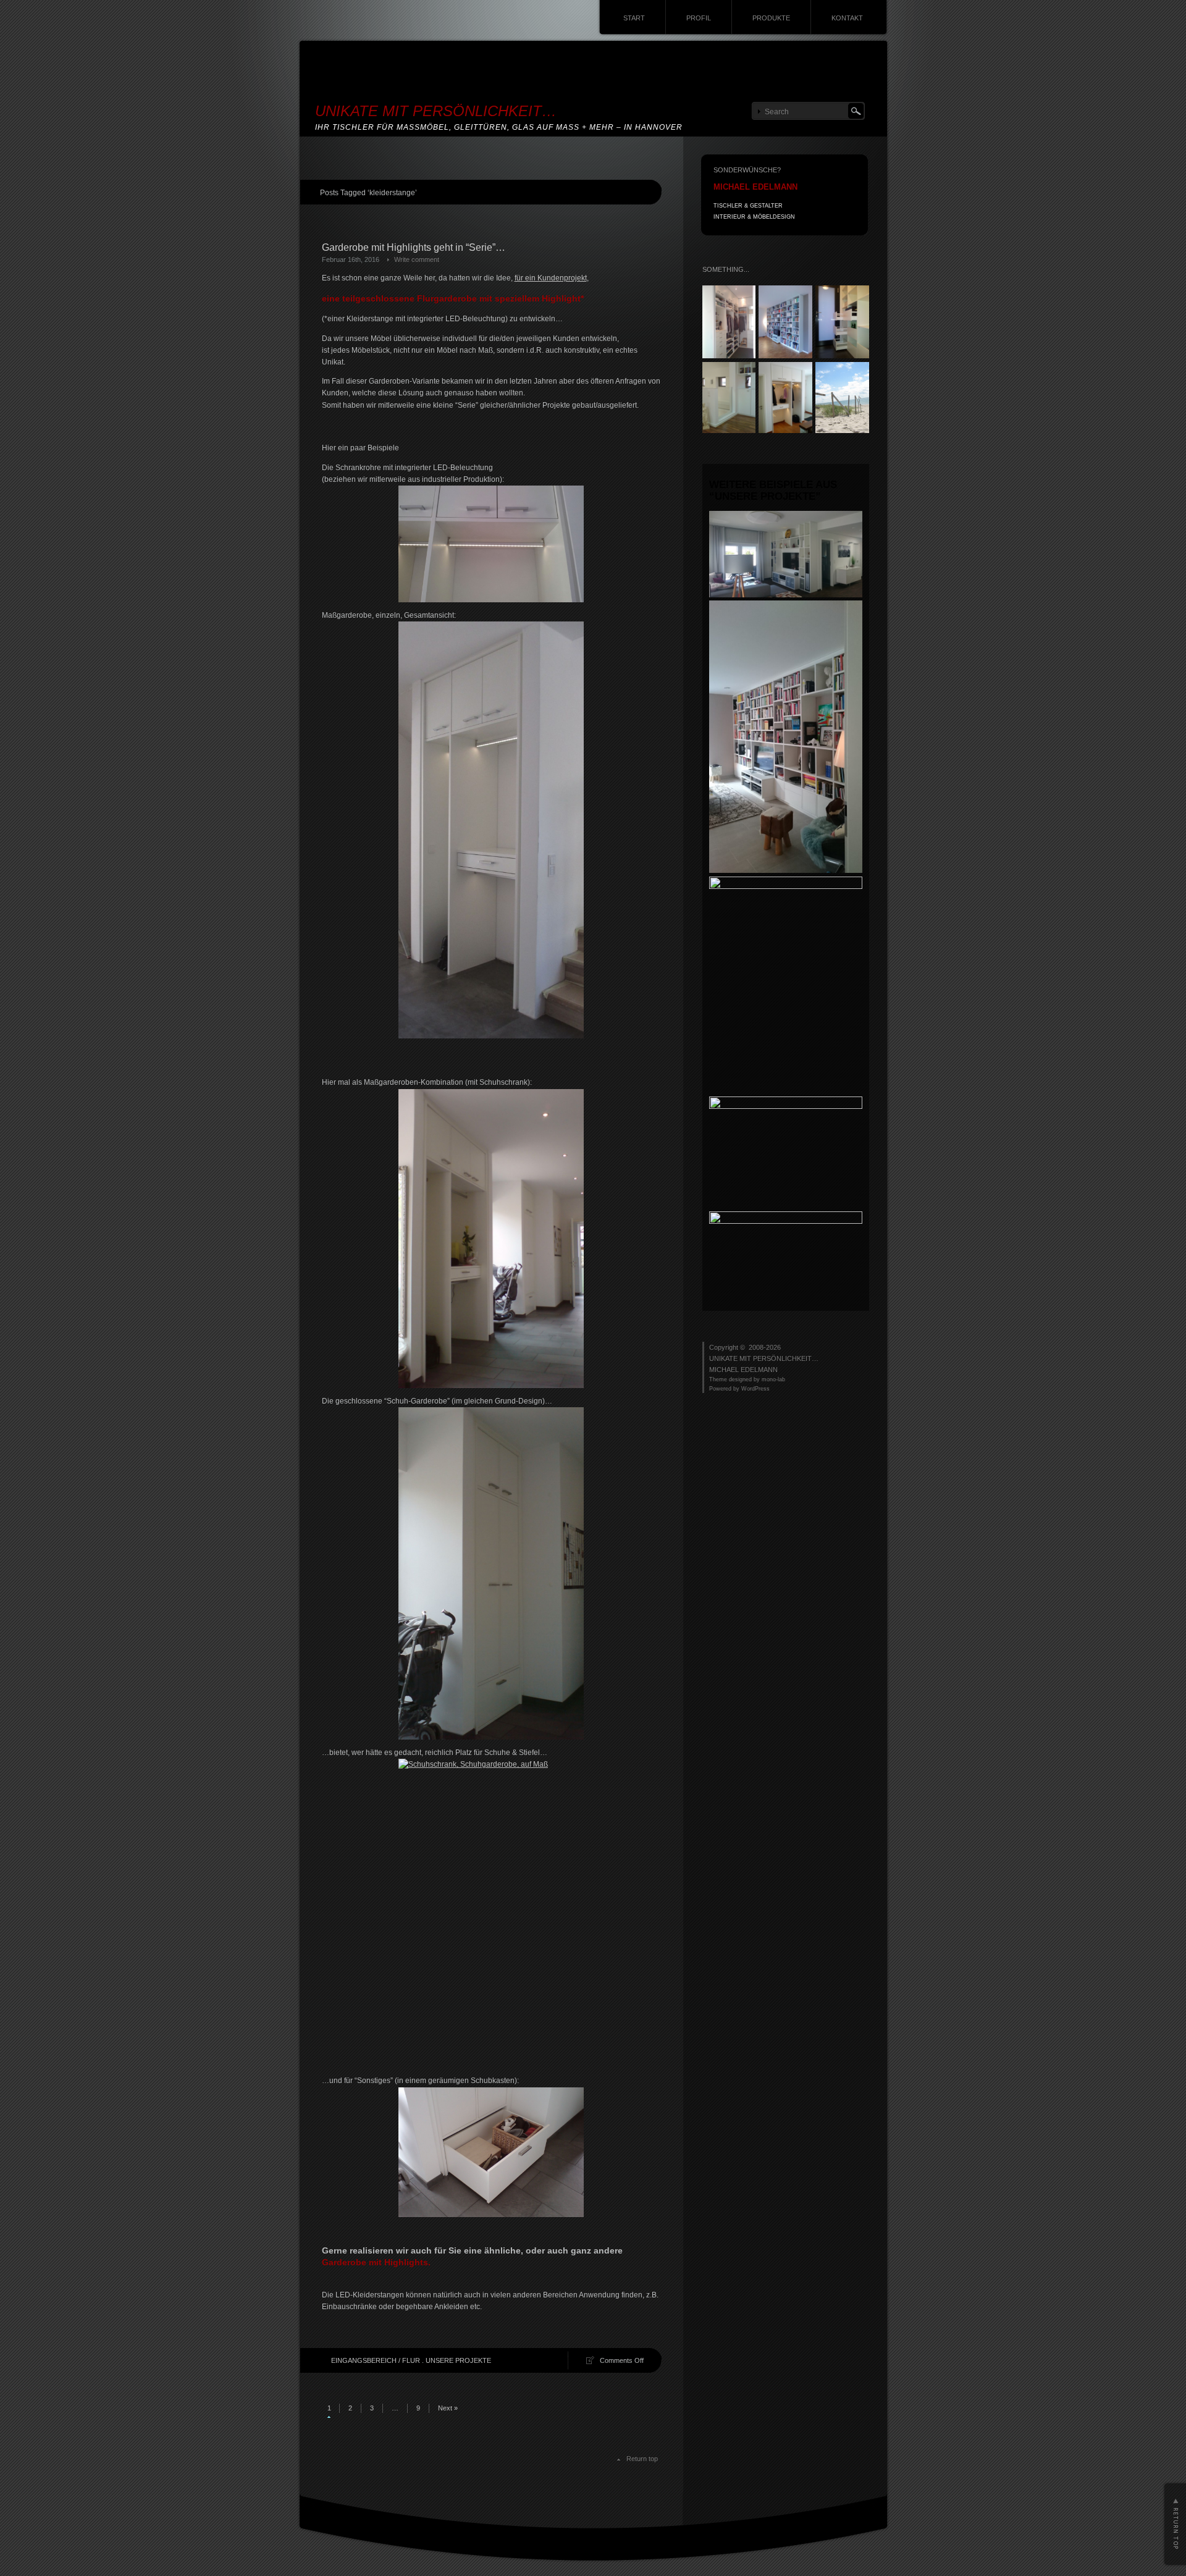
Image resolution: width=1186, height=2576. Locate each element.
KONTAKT (847, 18)
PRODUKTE (771, 18)
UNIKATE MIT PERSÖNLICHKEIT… (436, 111)
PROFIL (699, 18)
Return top (642, 2459)
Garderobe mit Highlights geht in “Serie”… (414, 247)
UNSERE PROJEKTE (458, 2360)
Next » (448, 2408)
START (634, 18)
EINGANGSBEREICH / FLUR (376, 2360)
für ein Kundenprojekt (551, 278)
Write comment (417, 259)
